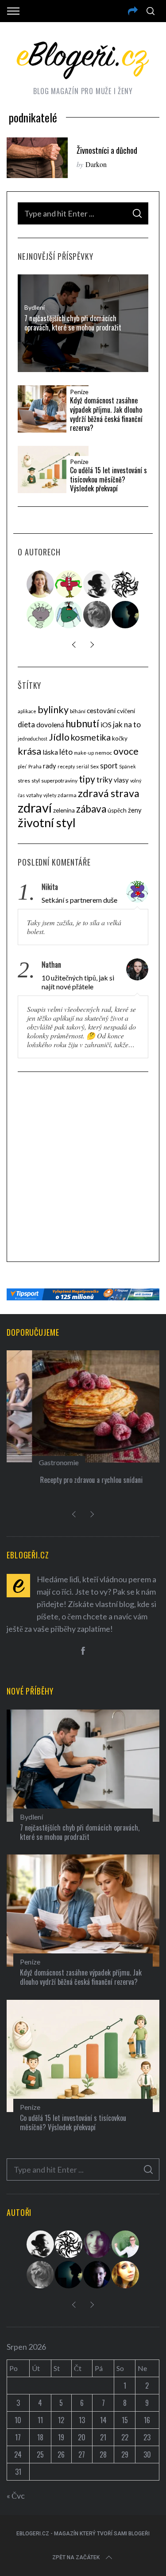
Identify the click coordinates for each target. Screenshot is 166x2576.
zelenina (64, 810)
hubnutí (82, 724)
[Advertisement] (83, 1168)
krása (29, 751)
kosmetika (91, 737)
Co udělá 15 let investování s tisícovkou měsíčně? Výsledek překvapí (108, 479)
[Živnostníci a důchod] (37, 158)
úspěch (117, 810)
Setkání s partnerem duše (79, 900)
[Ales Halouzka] (69, 615)
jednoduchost (33, 739)
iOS (106, 725)
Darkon (96, 164)
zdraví (35, 807)
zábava (91, 809)
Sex (95, 766)
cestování (101, 710)
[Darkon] (126, 584)
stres (24, 781)
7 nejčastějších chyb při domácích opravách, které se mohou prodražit (73, 323)
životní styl (47, 823)
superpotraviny (59, 781)
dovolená (50, 725)
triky (104, 780)
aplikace (27, 711)
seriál (83, 766)
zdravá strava (109, 793)
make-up (84, 753)
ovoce (126, 751)
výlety (50, 795)
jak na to (127, 724)
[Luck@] (126, 2275)
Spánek (127, 766)
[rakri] (97, 584)
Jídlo (59, 737)
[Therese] (97, 615)
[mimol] (126, 615)
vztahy (34, 795)
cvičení (126, 711)
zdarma (67, 795)
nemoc (104, 753)
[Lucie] (97, 2244)
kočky (120, 738)
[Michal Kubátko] (97, 2275)
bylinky (53, 710)
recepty (66, 766)
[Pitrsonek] (41, 615)
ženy (135, 810)
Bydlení (35, 307)
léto (66, 752)
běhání (78, 711)
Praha (35, 766)
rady (50, 766)
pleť (22, 766)
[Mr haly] (126, 2244)
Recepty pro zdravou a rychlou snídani (66, 1480)
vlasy (121, 780)
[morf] (69, 584)
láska (50, 752)
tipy (87, 779)
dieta (26, 724)
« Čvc (16, 2496)
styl (36, 781)
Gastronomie (33, 1462)
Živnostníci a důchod (107, 150)
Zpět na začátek (76, 2557)
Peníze (79, 392)
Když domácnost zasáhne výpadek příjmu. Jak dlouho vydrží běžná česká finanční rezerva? (106, 414)
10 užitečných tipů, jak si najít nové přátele (78, 982)
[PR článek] (41, 584)
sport (109, 766)
